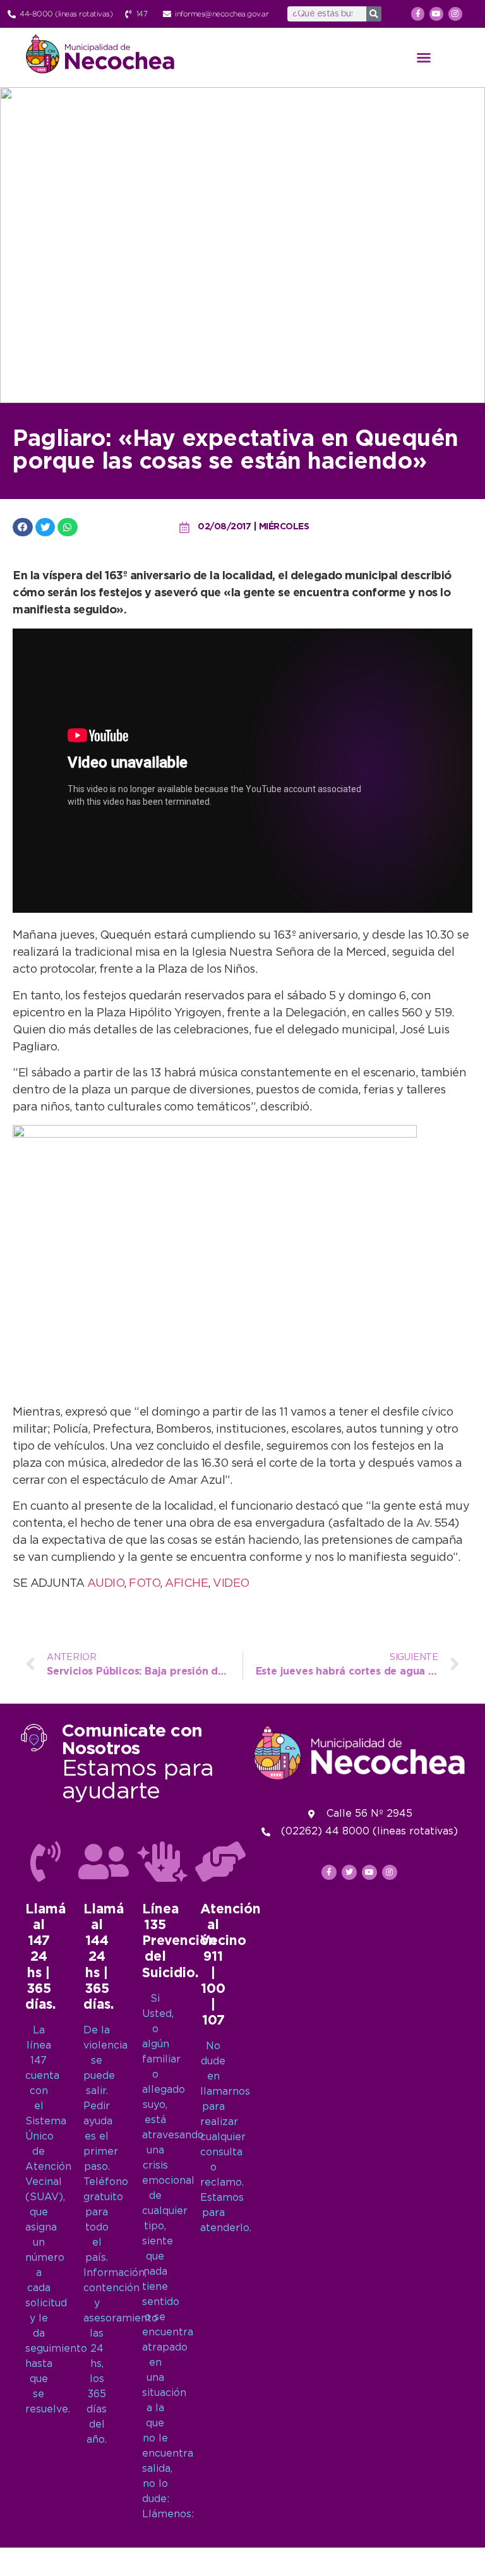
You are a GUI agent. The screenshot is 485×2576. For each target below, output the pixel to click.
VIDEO (231, 1584)
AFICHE (186, 1584)
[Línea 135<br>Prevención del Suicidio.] (162, 1862)
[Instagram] (455, 14)
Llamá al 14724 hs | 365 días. (45, 1957)
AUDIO (106, 1584)
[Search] (374, 14)
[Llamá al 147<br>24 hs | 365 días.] (45, 1862)
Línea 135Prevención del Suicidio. (179, 1941)
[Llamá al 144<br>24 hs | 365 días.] (104, 1862)
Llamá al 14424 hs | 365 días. (104, 1957)
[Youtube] (436, 14)
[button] (424, 57)
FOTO (144, 1584)
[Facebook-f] (418, 14)
